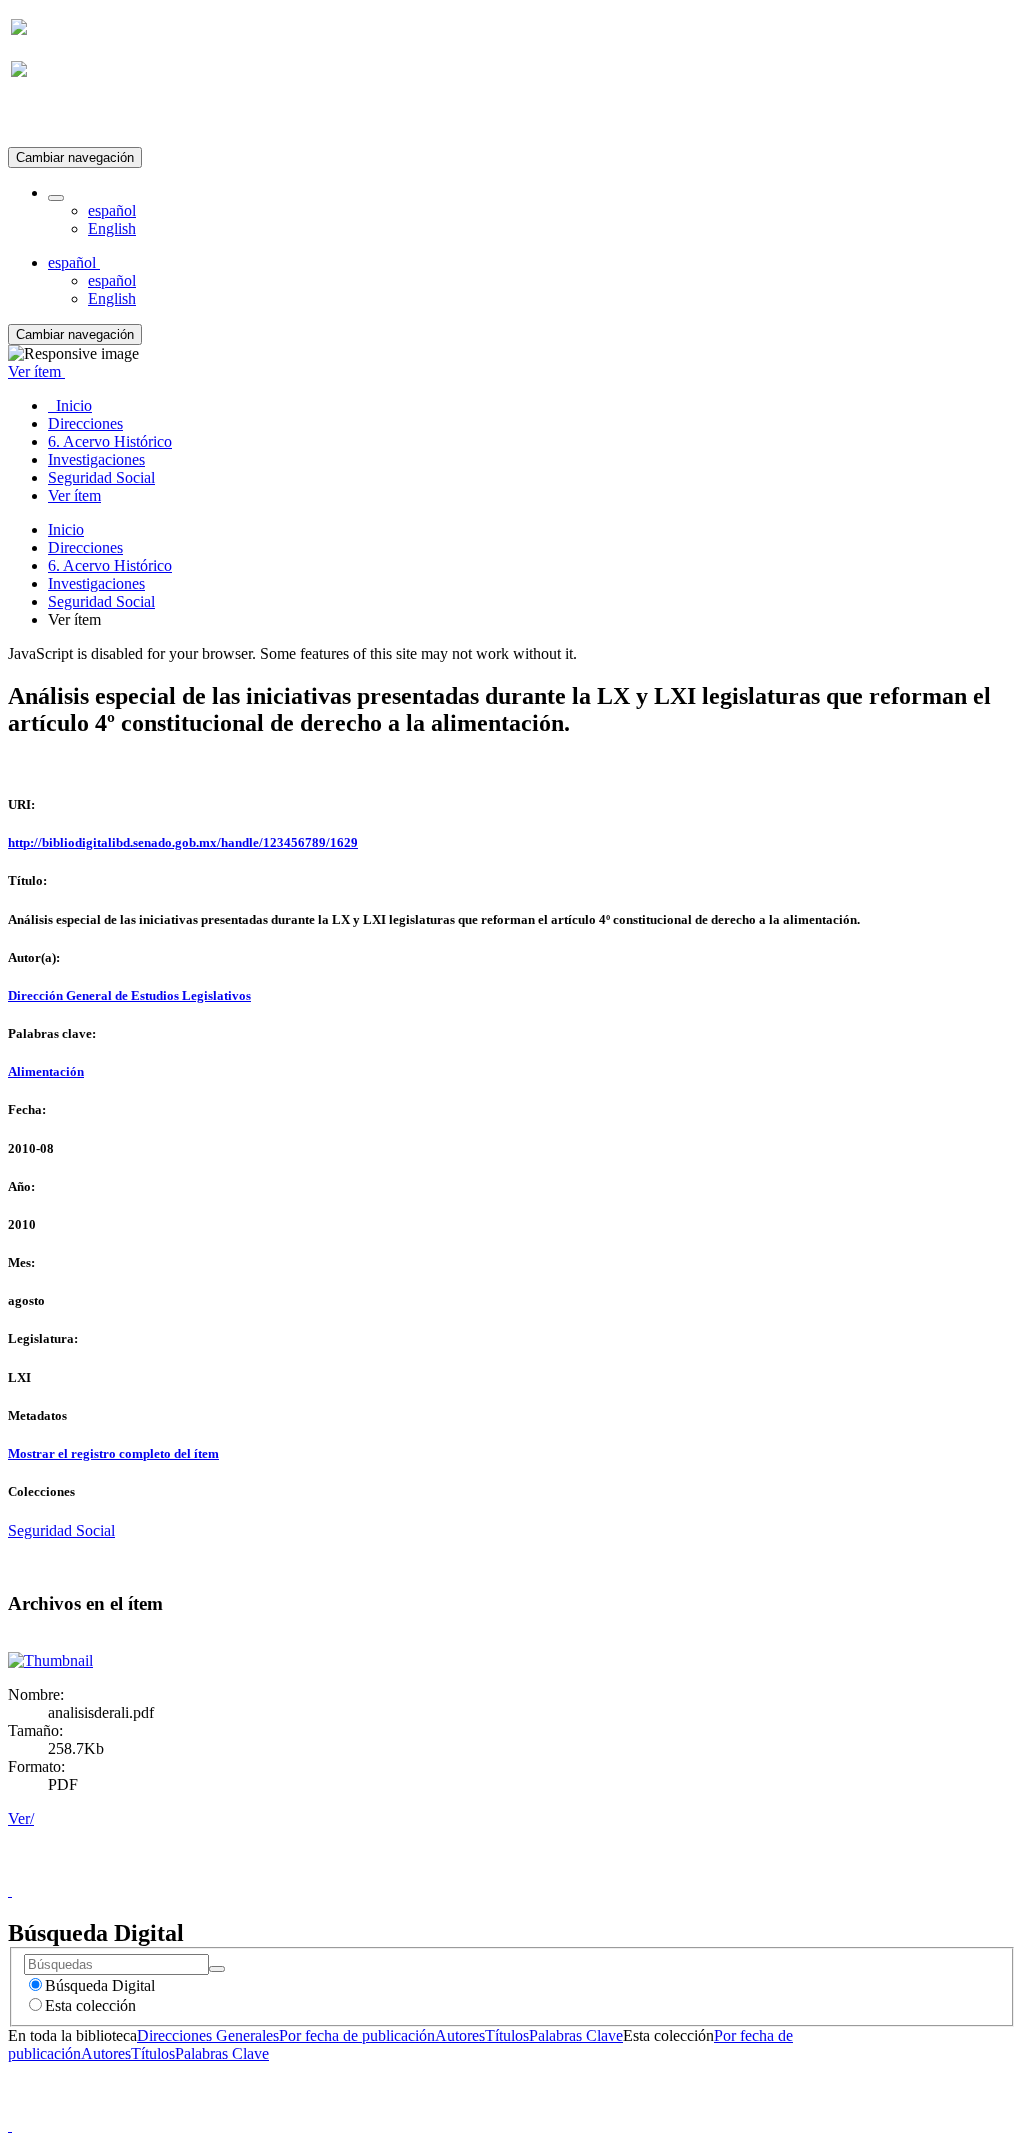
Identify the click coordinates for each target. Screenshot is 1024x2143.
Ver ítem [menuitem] (74, 495)
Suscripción (48, 118)
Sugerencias (546, 1872)
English (112, 228)
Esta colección (90, 2005)
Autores (460, 2035)
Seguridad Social (101, 601)
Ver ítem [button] (36, 371)
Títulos (507, 2035)
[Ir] (217, 1969)
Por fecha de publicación (357, 2035)
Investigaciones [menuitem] (96, 459)
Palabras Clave (576, 2035)
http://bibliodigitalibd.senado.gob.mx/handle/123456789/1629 (183, 842)
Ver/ (21, 1818)
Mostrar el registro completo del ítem (113, 1453)
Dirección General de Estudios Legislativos (129, 995)
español (112, 210)
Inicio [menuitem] (70, 405)
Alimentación (46, 1071)
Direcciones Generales (208, 2035)
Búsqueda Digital (100, 1985)
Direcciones (85, 547)
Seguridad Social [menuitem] (101, 477)
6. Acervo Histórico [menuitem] (110, 441)
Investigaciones (96, 583)
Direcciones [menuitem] (85, 423)
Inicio (66, 529)
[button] (56, 198)
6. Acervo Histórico (110, 565)
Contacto (468, 1872)
